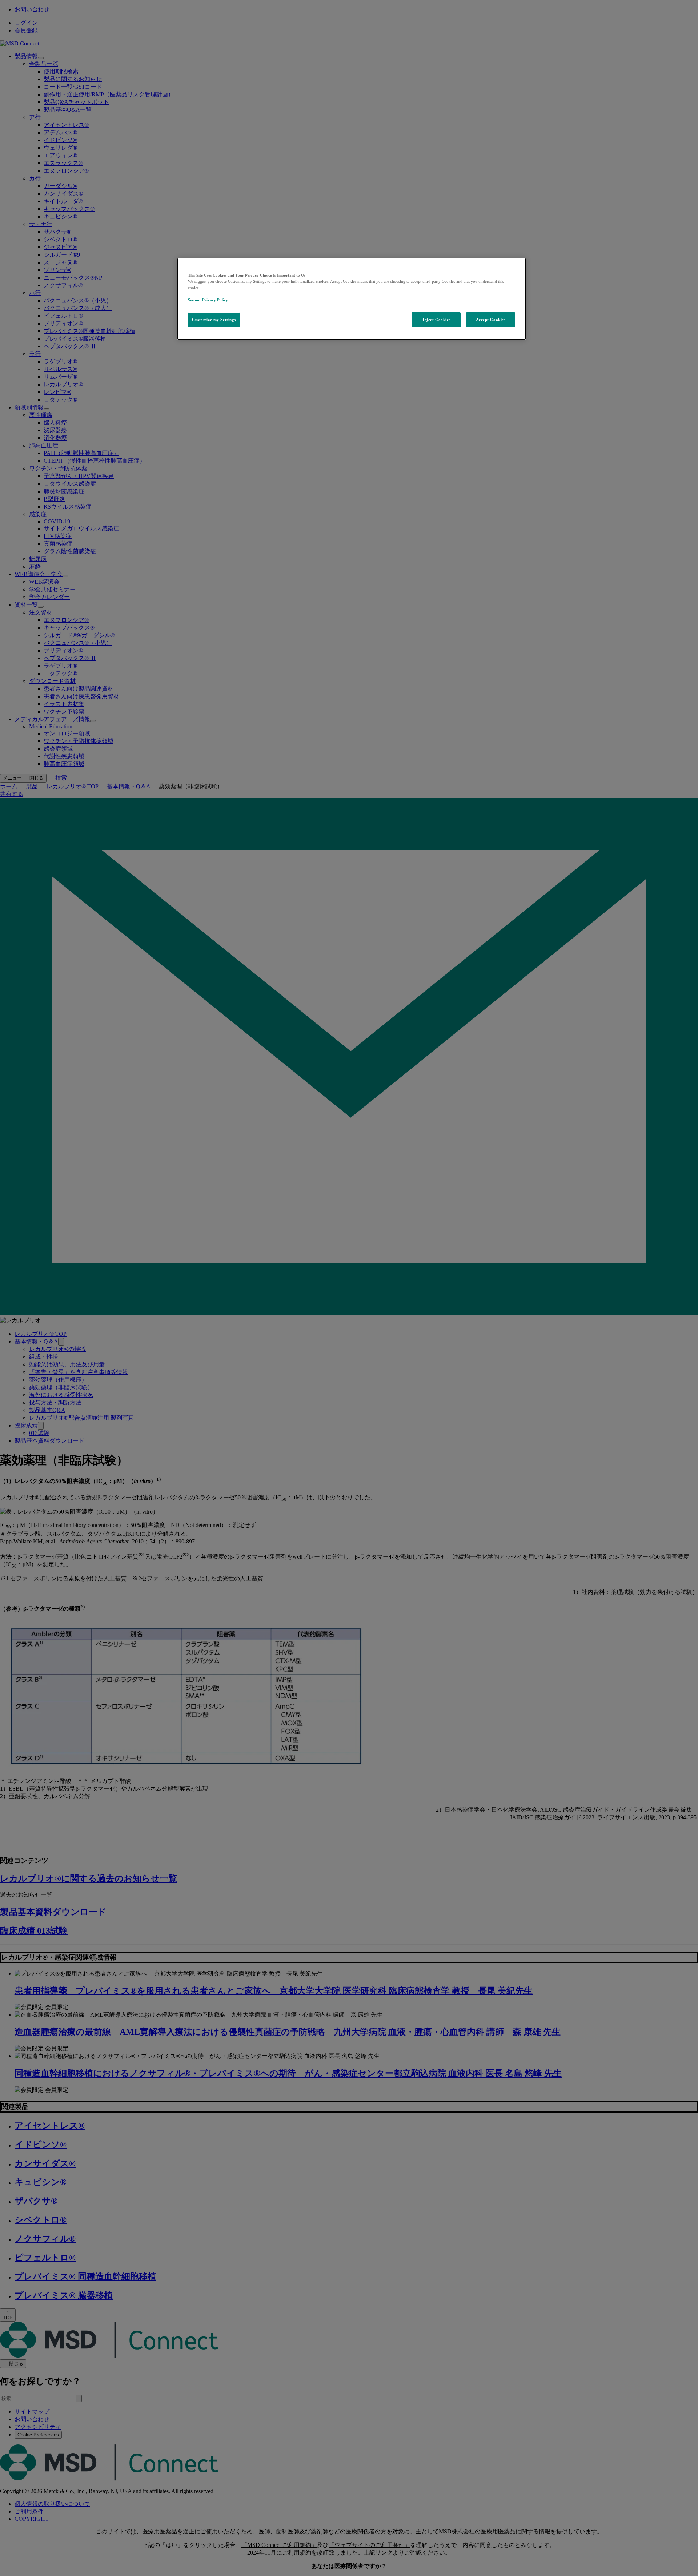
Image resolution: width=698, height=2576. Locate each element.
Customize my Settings (214, 320)
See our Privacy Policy (208, 300)
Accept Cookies (491, 320)
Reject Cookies (436, 320)
